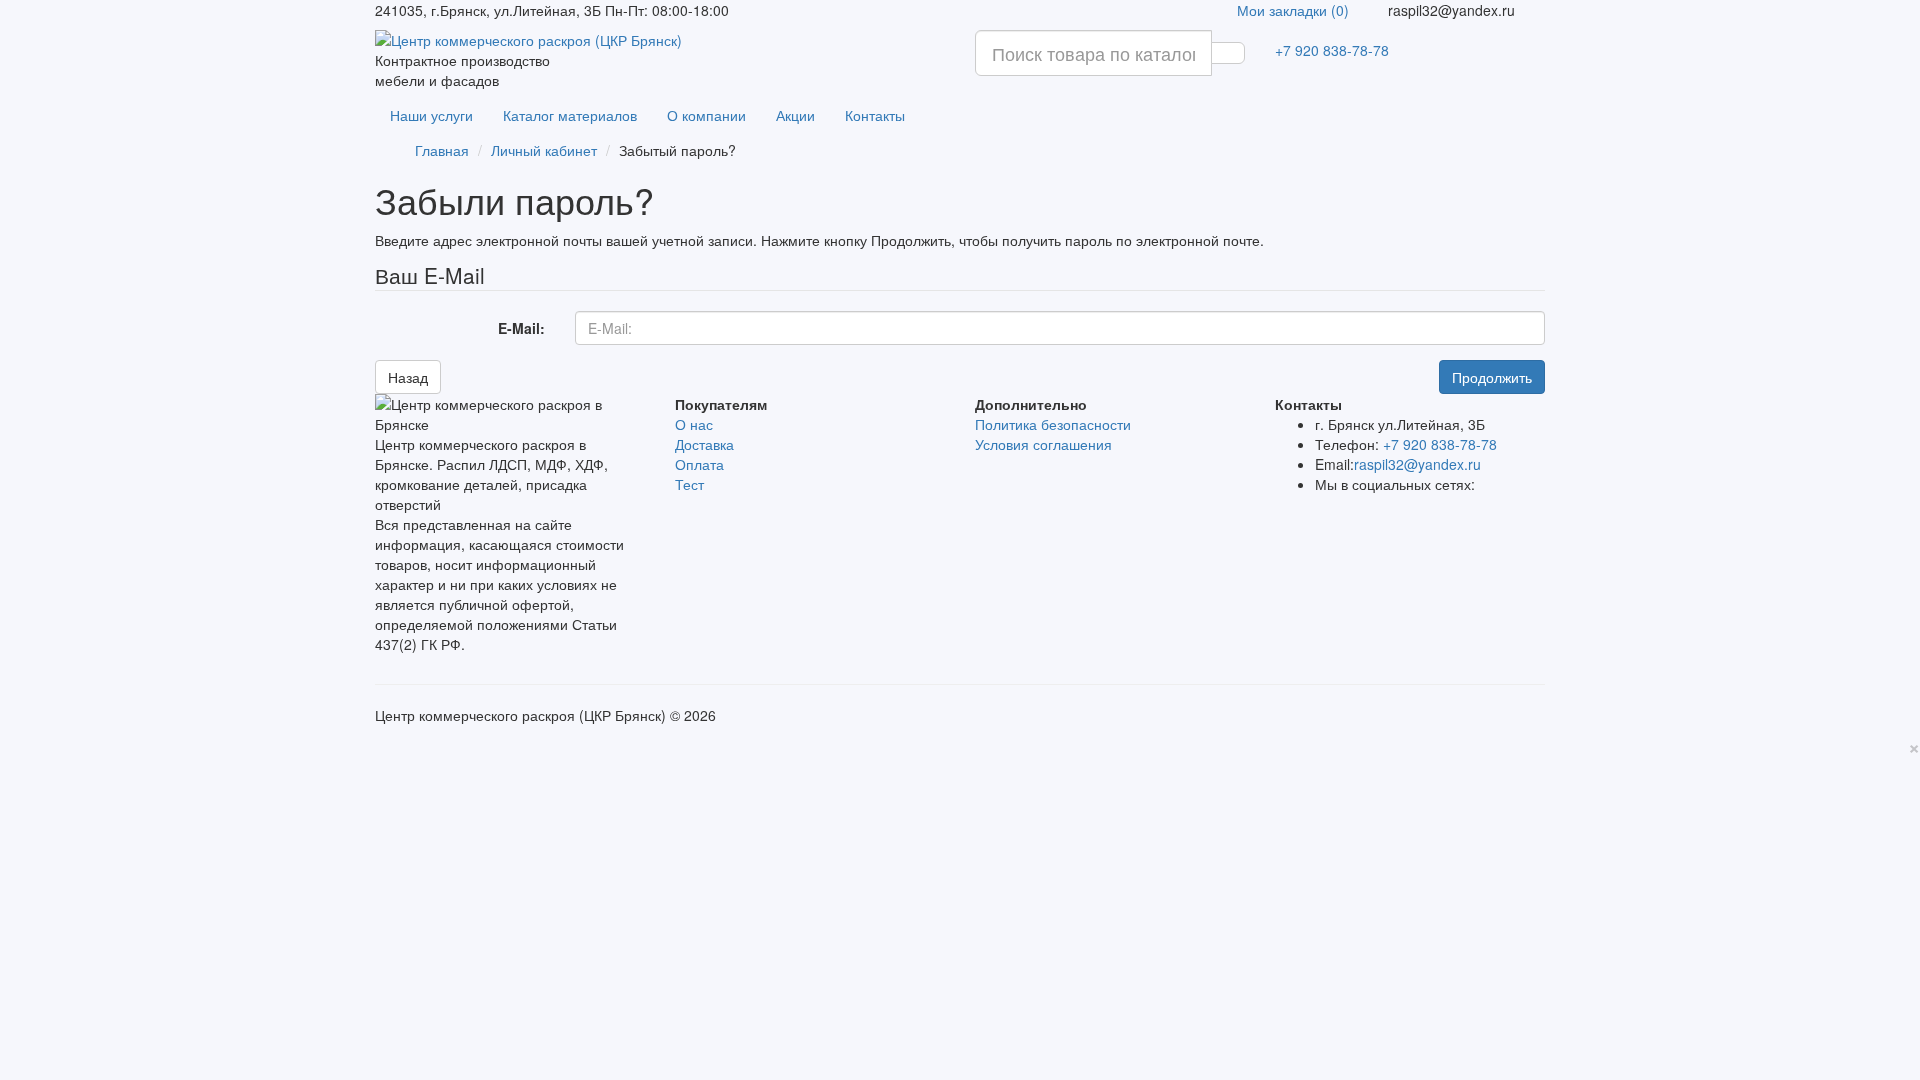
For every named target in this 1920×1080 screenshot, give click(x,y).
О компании (706, 115)
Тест (689, 484)
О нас (694, 424)
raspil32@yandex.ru (1417, 464)
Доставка (704, 444)
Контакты (875, 115)
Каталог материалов (570, 115)
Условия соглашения (1043, 444)
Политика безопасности (1053, 424)
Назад (408, 377)
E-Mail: (521, 328)
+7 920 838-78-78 (1332, 50)
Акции (795, 115)
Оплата (699, 464)
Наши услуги (431, 115)
